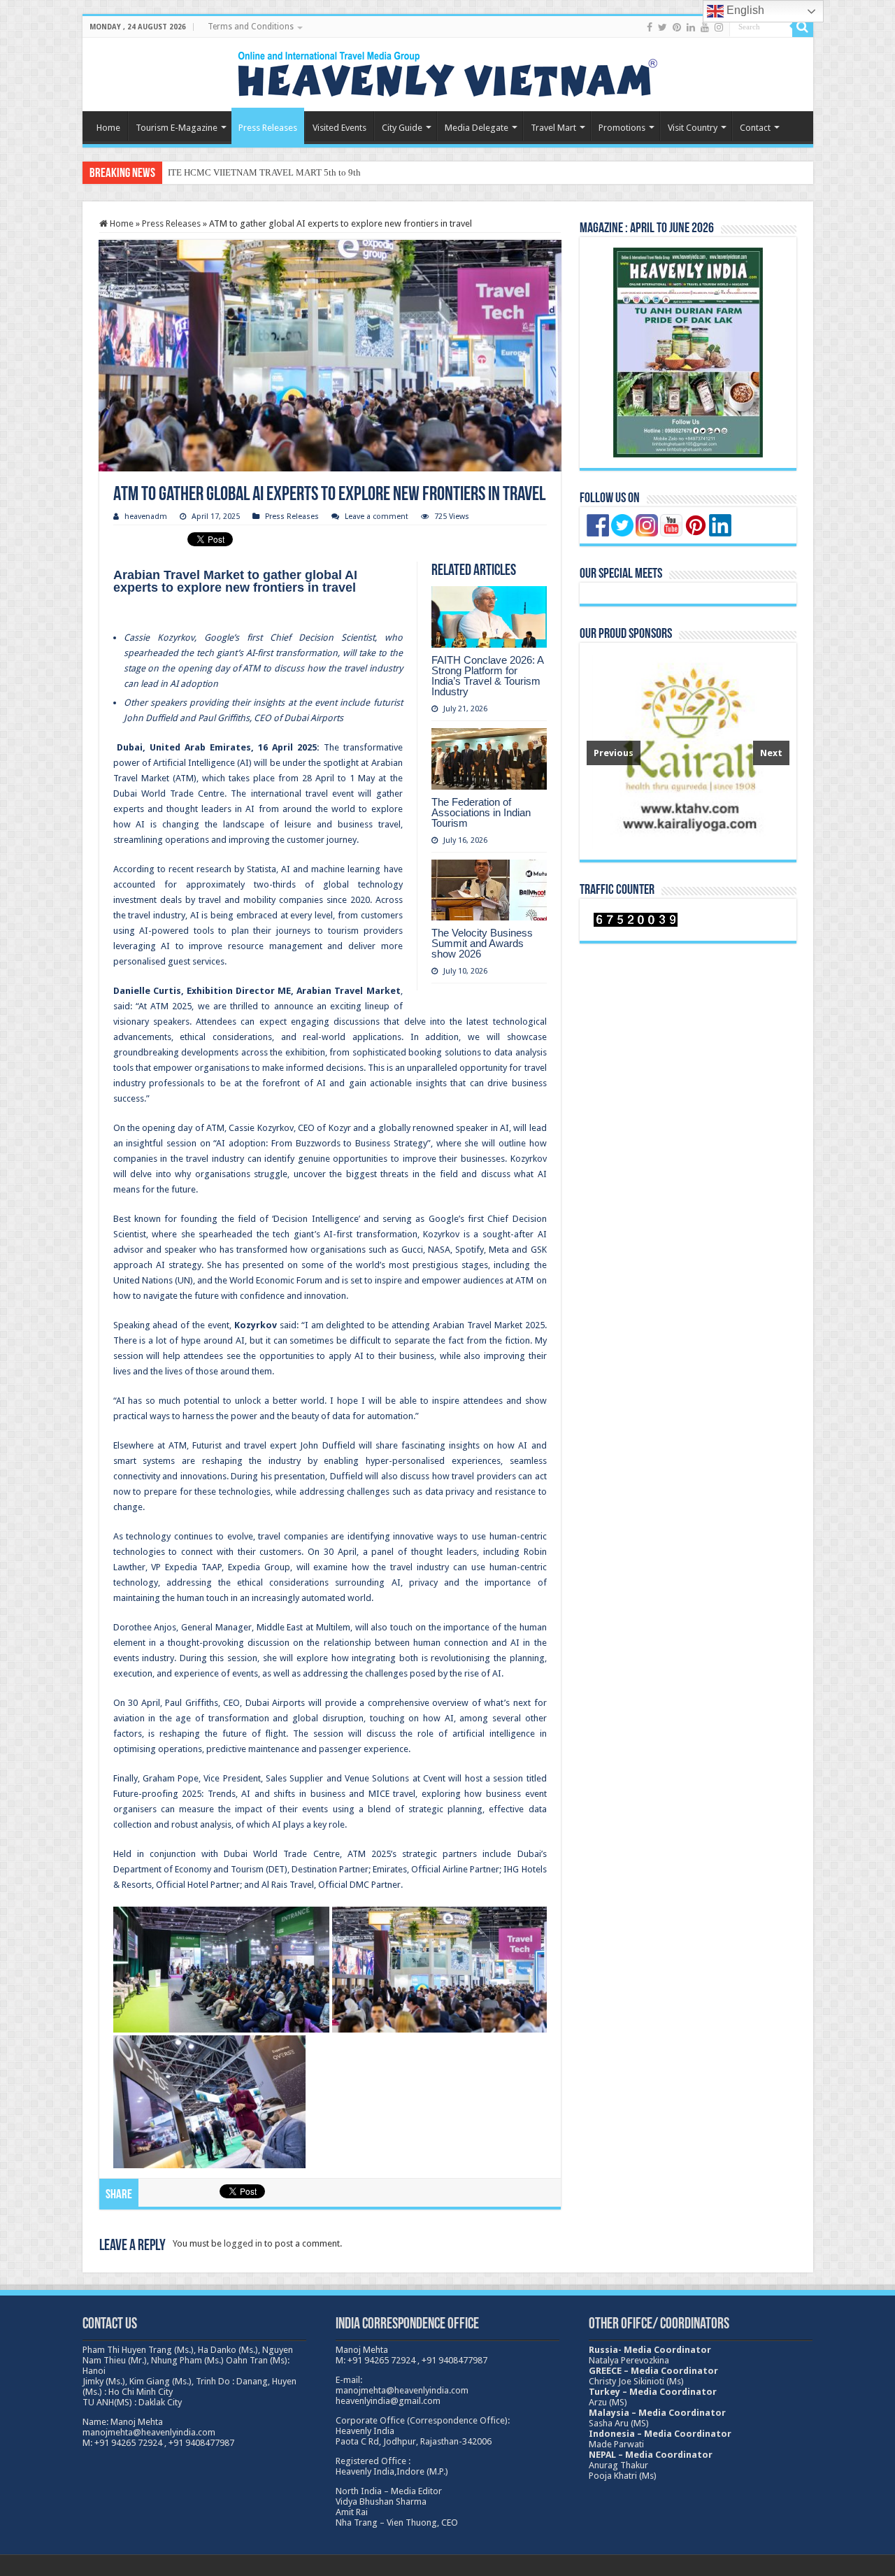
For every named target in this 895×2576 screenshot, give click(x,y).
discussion (268, 1643)
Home (108, 128)
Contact (755, 128)
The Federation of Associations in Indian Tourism (481, 812)
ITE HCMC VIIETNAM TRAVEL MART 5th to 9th (264, 172)
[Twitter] (663, 27)
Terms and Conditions (251, 27)
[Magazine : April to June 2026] (688, 353)
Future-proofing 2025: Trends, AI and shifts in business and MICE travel (265, 1794)
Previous (614, 753)
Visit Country (693, 128)
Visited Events (339, 128)
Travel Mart (553, 128)
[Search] (803, 27)
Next (771, 753)
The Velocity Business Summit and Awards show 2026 (482, 943)
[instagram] (719, 27)
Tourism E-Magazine (177, 128)
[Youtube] (705, 27)
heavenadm (146, 517)
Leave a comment (377, 517)
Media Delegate (477, 128)
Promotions (622, 128)
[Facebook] (650, 27)
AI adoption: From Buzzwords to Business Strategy (321, 1143)
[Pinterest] (677, 27)
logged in (243, 2243)
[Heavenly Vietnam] (447, 72)
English (744, 10)
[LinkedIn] (691, 27)
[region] (688, 751)
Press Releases (268, 128)
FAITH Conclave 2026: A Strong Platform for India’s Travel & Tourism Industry (487, 676)
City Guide (402, 128)
